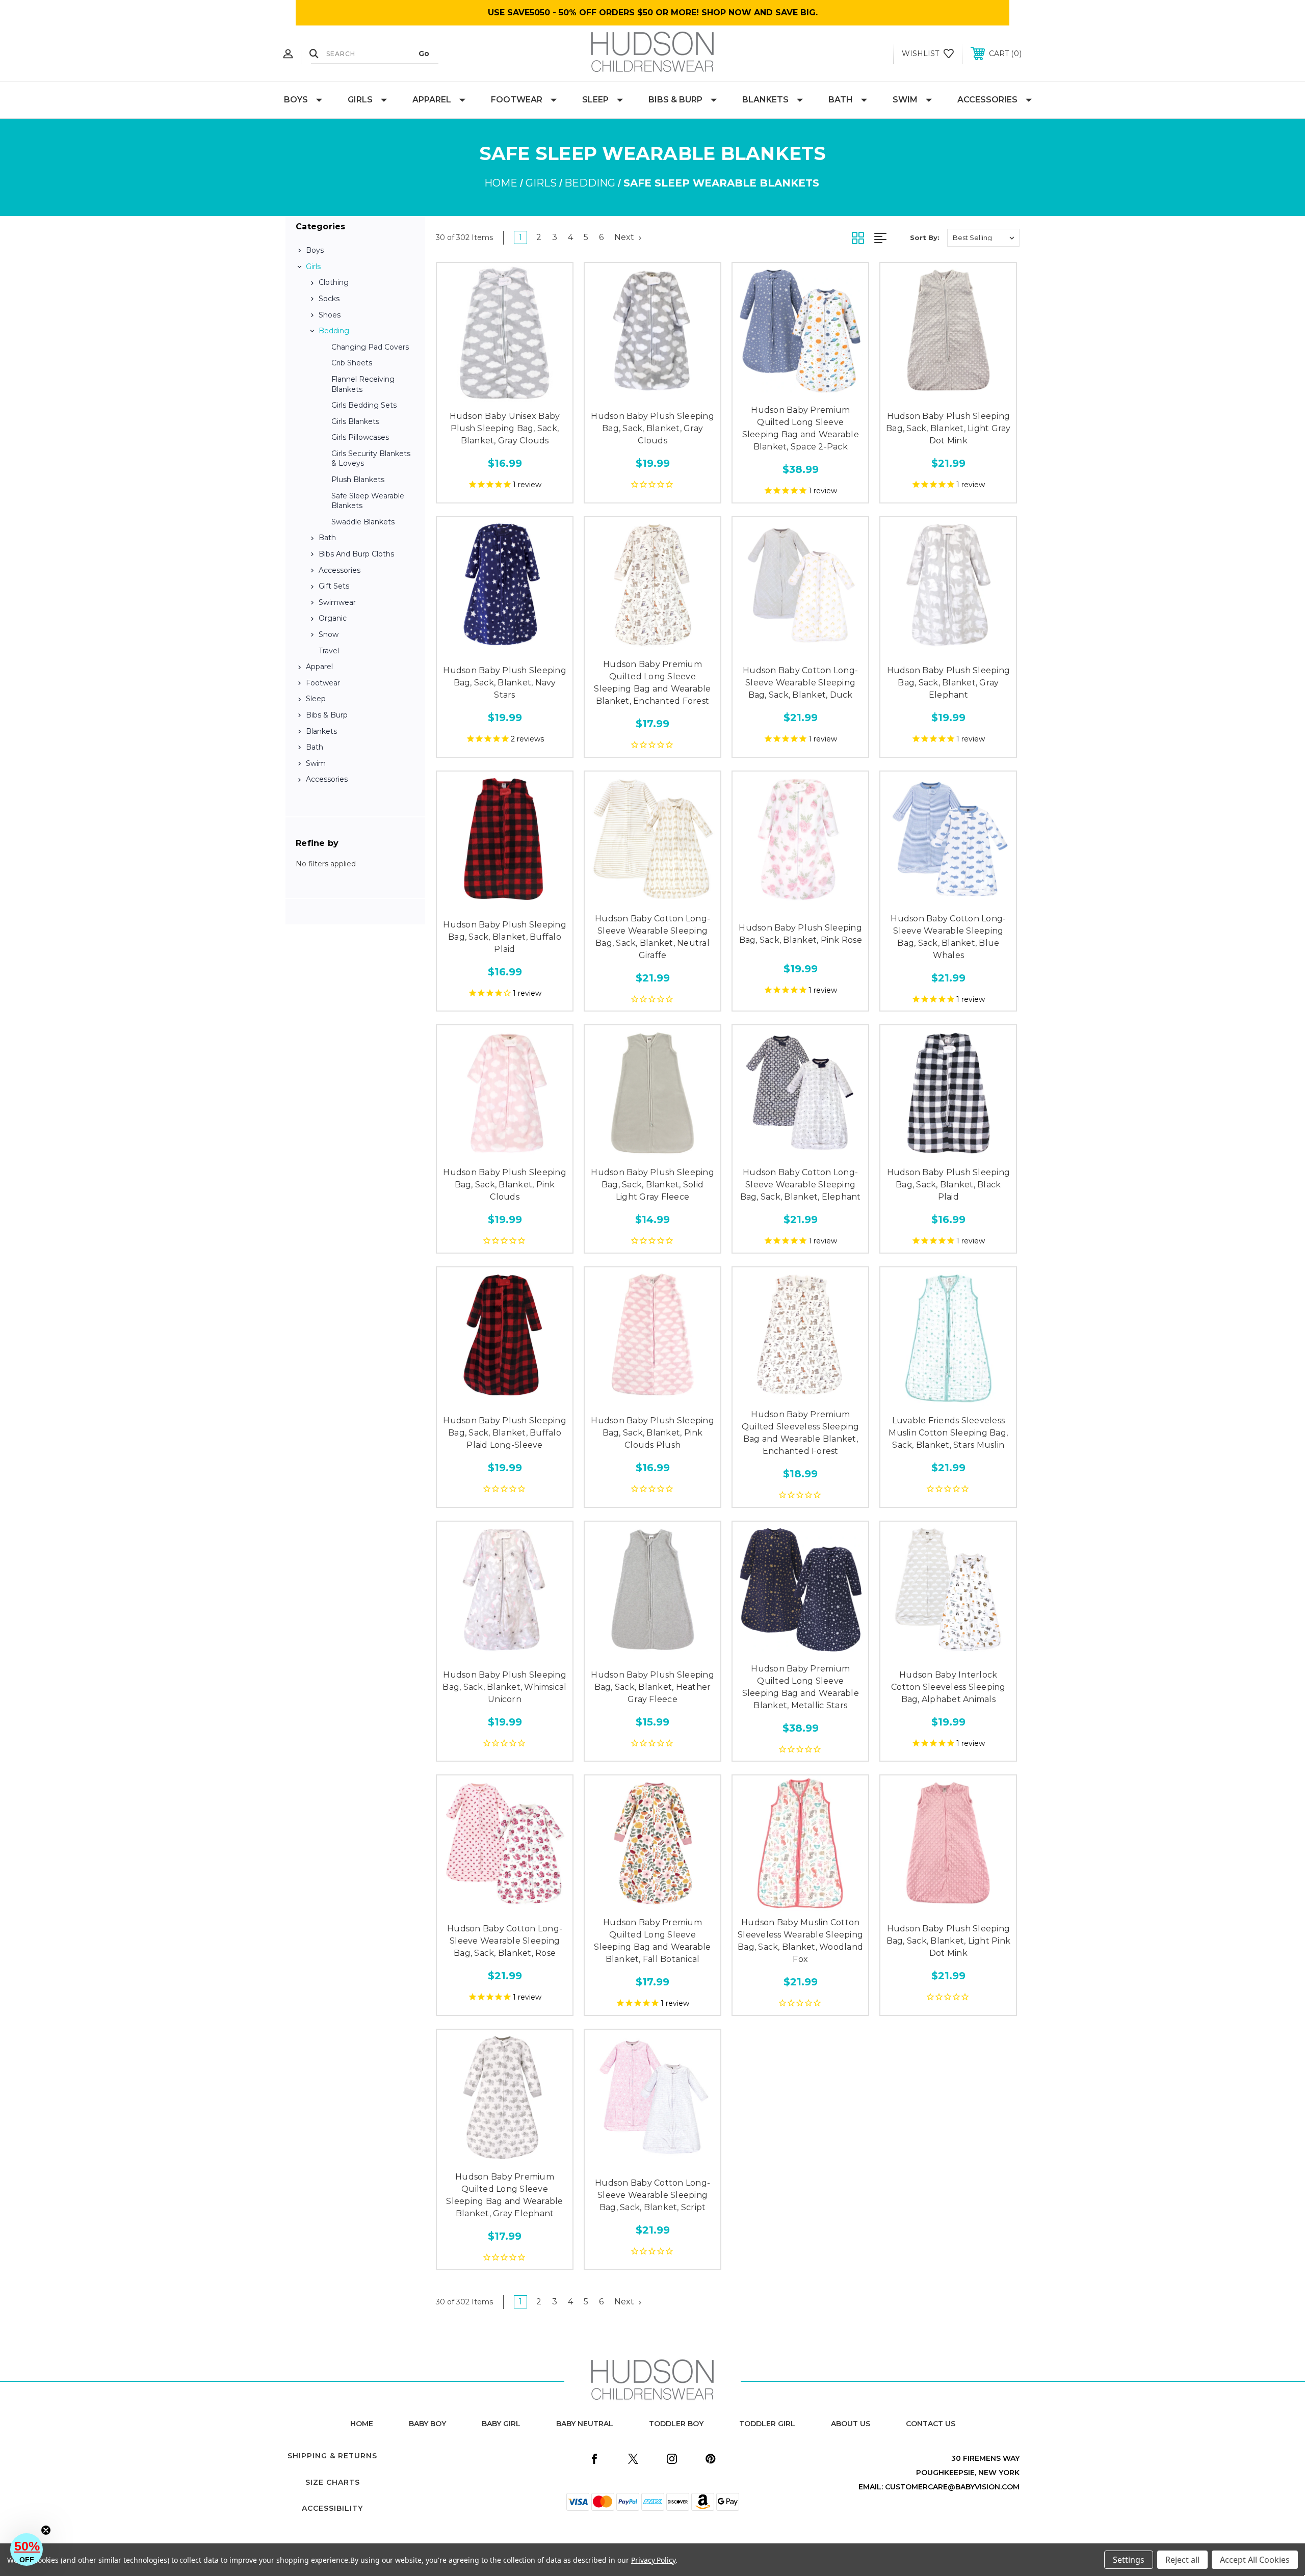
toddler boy (676, 2424)
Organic (333, 618)
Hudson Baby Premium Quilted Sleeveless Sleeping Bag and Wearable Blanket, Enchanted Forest (801, 1433)
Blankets (765, 100)
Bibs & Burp (675, 100)
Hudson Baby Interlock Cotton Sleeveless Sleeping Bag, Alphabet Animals (948, 1687)
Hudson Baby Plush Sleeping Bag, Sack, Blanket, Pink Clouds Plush (652, 1433)
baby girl (501, 2424)
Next (625, 237)
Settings (1129, 2560)
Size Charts (333, 2482)
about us (851, 2424)
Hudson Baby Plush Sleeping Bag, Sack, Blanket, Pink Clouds (505, 1185)
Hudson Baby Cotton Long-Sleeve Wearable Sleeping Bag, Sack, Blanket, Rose (505, 1941)
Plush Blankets (358, 480)
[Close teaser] (46, 2530)
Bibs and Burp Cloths (356, 554)
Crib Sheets (352, 363)
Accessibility (332, 2508)
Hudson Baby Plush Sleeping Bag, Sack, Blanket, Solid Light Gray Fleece (652, 1185)
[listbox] (983, 238)
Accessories (987, 100)
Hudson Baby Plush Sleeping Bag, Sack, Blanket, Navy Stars (505, 683)
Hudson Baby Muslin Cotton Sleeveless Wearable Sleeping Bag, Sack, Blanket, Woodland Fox (800, 1941)
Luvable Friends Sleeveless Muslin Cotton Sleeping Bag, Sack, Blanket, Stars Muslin (948, 1433)
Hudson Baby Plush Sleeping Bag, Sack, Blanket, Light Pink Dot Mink (949, 1941)
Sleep (595, 100)
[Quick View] (482, 394)
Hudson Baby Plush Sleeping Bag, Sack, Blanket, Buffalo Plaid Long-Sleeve (505, 1433)
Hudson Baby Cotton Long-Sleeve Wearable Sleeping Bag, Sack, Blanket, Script (652, 2195)
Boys (296, 100)
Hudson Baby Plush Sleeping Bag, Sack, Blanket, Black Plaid (949, 1185)
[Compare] (528, 394)
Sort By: (925, 237)
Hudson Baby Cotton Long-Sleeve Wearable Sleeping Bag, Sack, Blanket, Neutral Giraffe (652, 937)
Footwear (517, 100)
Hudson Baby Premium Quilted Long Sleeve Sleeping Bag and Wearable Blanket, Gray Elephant (504, 2195)
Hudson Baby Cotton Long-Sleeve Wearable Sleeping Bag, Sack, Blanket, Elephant (801, 1185)
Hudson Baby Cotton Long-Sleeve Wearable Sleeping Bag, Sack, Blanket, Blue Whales (948, 937)
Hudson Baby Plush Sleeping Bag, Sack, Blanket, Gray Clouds (652, 428)
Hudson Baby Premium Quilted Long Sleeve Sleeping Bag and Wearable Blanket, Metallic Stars (801, 1687)
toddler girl (767, 2424)
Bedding (334, 331)
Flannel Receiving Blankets (363, 384)
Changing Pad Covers (370, 347)
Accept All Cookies (1255, 2560)
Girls (360, 100)
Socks (329, 299)
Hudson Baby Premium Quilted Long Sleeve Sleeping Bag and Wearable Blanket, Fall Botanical (652, 1941)
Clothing (334, 282)
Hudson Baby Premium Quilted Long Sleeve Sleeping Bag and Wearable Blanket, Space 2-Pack (801, 428)
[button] (27, 2550)
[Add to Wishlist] (505, 394)
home (362, 2424)
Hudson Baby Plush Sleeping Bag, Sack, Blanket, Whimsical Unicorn (504, 1687)
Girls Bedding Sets (364, 405)
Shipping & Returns (332, 2456)
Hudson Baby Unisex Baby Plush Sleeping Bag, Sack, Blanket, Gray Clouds (505, 428)
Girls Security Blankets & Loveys (371, 459)
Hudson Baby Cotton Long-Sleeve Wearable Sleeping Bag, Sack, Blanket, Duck (800, 683)
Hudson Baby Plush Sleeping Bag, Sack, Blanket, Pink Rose (800, 934)
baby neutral (585, 2424)
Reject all (1182, 2560)
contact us (931, 2424)
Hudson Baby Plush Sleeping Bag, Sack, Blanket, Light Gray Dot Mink (948, 428)
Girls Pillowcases (360, 437)
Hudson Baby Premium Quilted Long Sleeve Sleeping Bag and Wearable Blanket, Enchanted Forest (652, 683)
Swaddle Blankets (363, 522)
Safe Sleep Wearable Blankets (368, 501)
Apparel (432, 100)
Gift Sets (334, 586)
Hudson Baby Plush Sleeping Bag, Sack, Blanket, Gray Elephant (949, 683)
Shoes (330, 315)
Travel (329, 651)
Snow (329, 634)
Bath (841, 100)
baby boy (427, 2424)
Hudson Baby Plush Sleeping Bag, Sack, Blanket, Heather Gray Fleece (652, 1687)
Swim (905, 100)
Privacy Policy (653, 2560)
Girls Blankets (355, 421)
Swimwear (337, 602)
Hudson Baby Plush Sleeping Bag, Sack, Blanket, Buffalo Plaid (505, 937)
